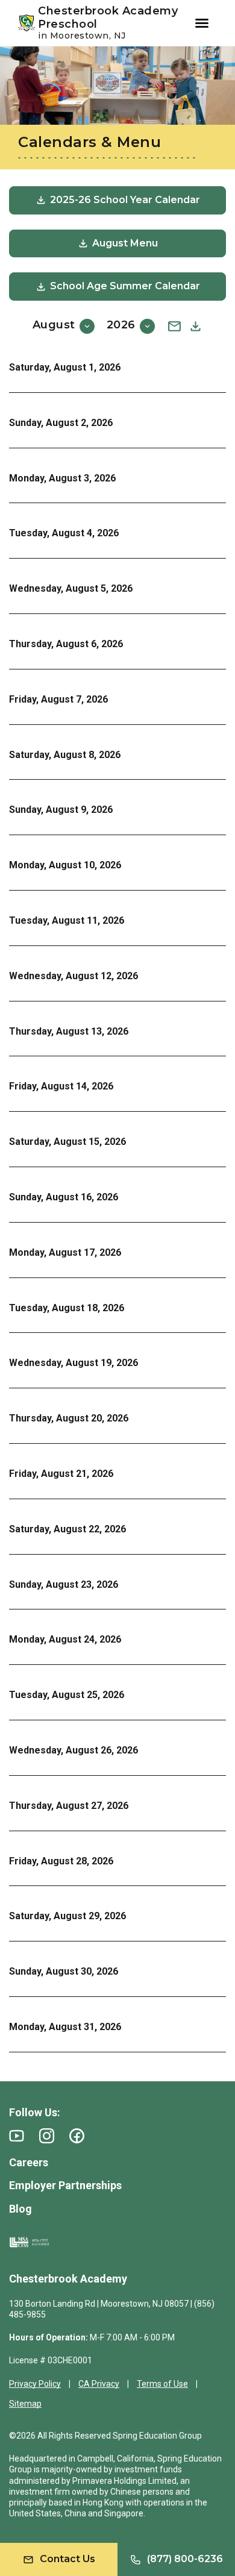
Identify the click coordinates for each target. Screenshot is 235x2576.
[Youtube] (17, 2136)
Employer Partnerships (65, 2185)
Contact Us (67, 2559)
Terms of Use (162, 2384)
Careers (29, 2162)
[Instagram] (47, 2136)
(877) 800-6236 (185, 2559)
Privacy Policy (35, 2384)
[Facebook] (77, 2136)
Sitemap (25, 2404)
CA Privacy (99, 2384)
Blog (20, 2209)
